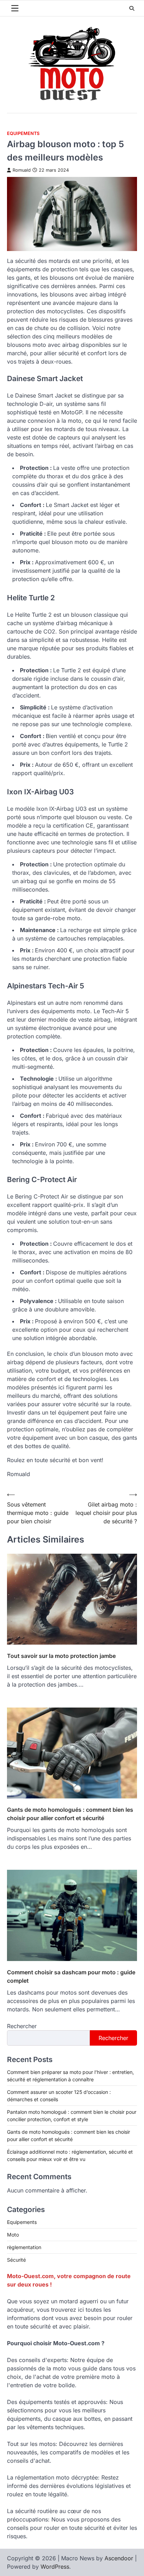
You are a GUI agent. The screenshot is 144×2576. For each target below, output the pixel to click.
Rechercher (22, 2026)
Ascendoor (119, 2558)
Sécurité (16, 2260)
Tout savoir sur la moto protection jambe (61, 1656)
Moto (13, 2235)
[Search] (132, 8)
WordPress (55, 2567)
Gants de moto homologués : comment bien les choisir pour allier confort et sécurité (70, 1814)
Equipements (23, 133)
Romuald (22, 170)
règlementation (24, 2247)
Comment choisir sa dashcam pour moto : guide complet (71, 1976)
